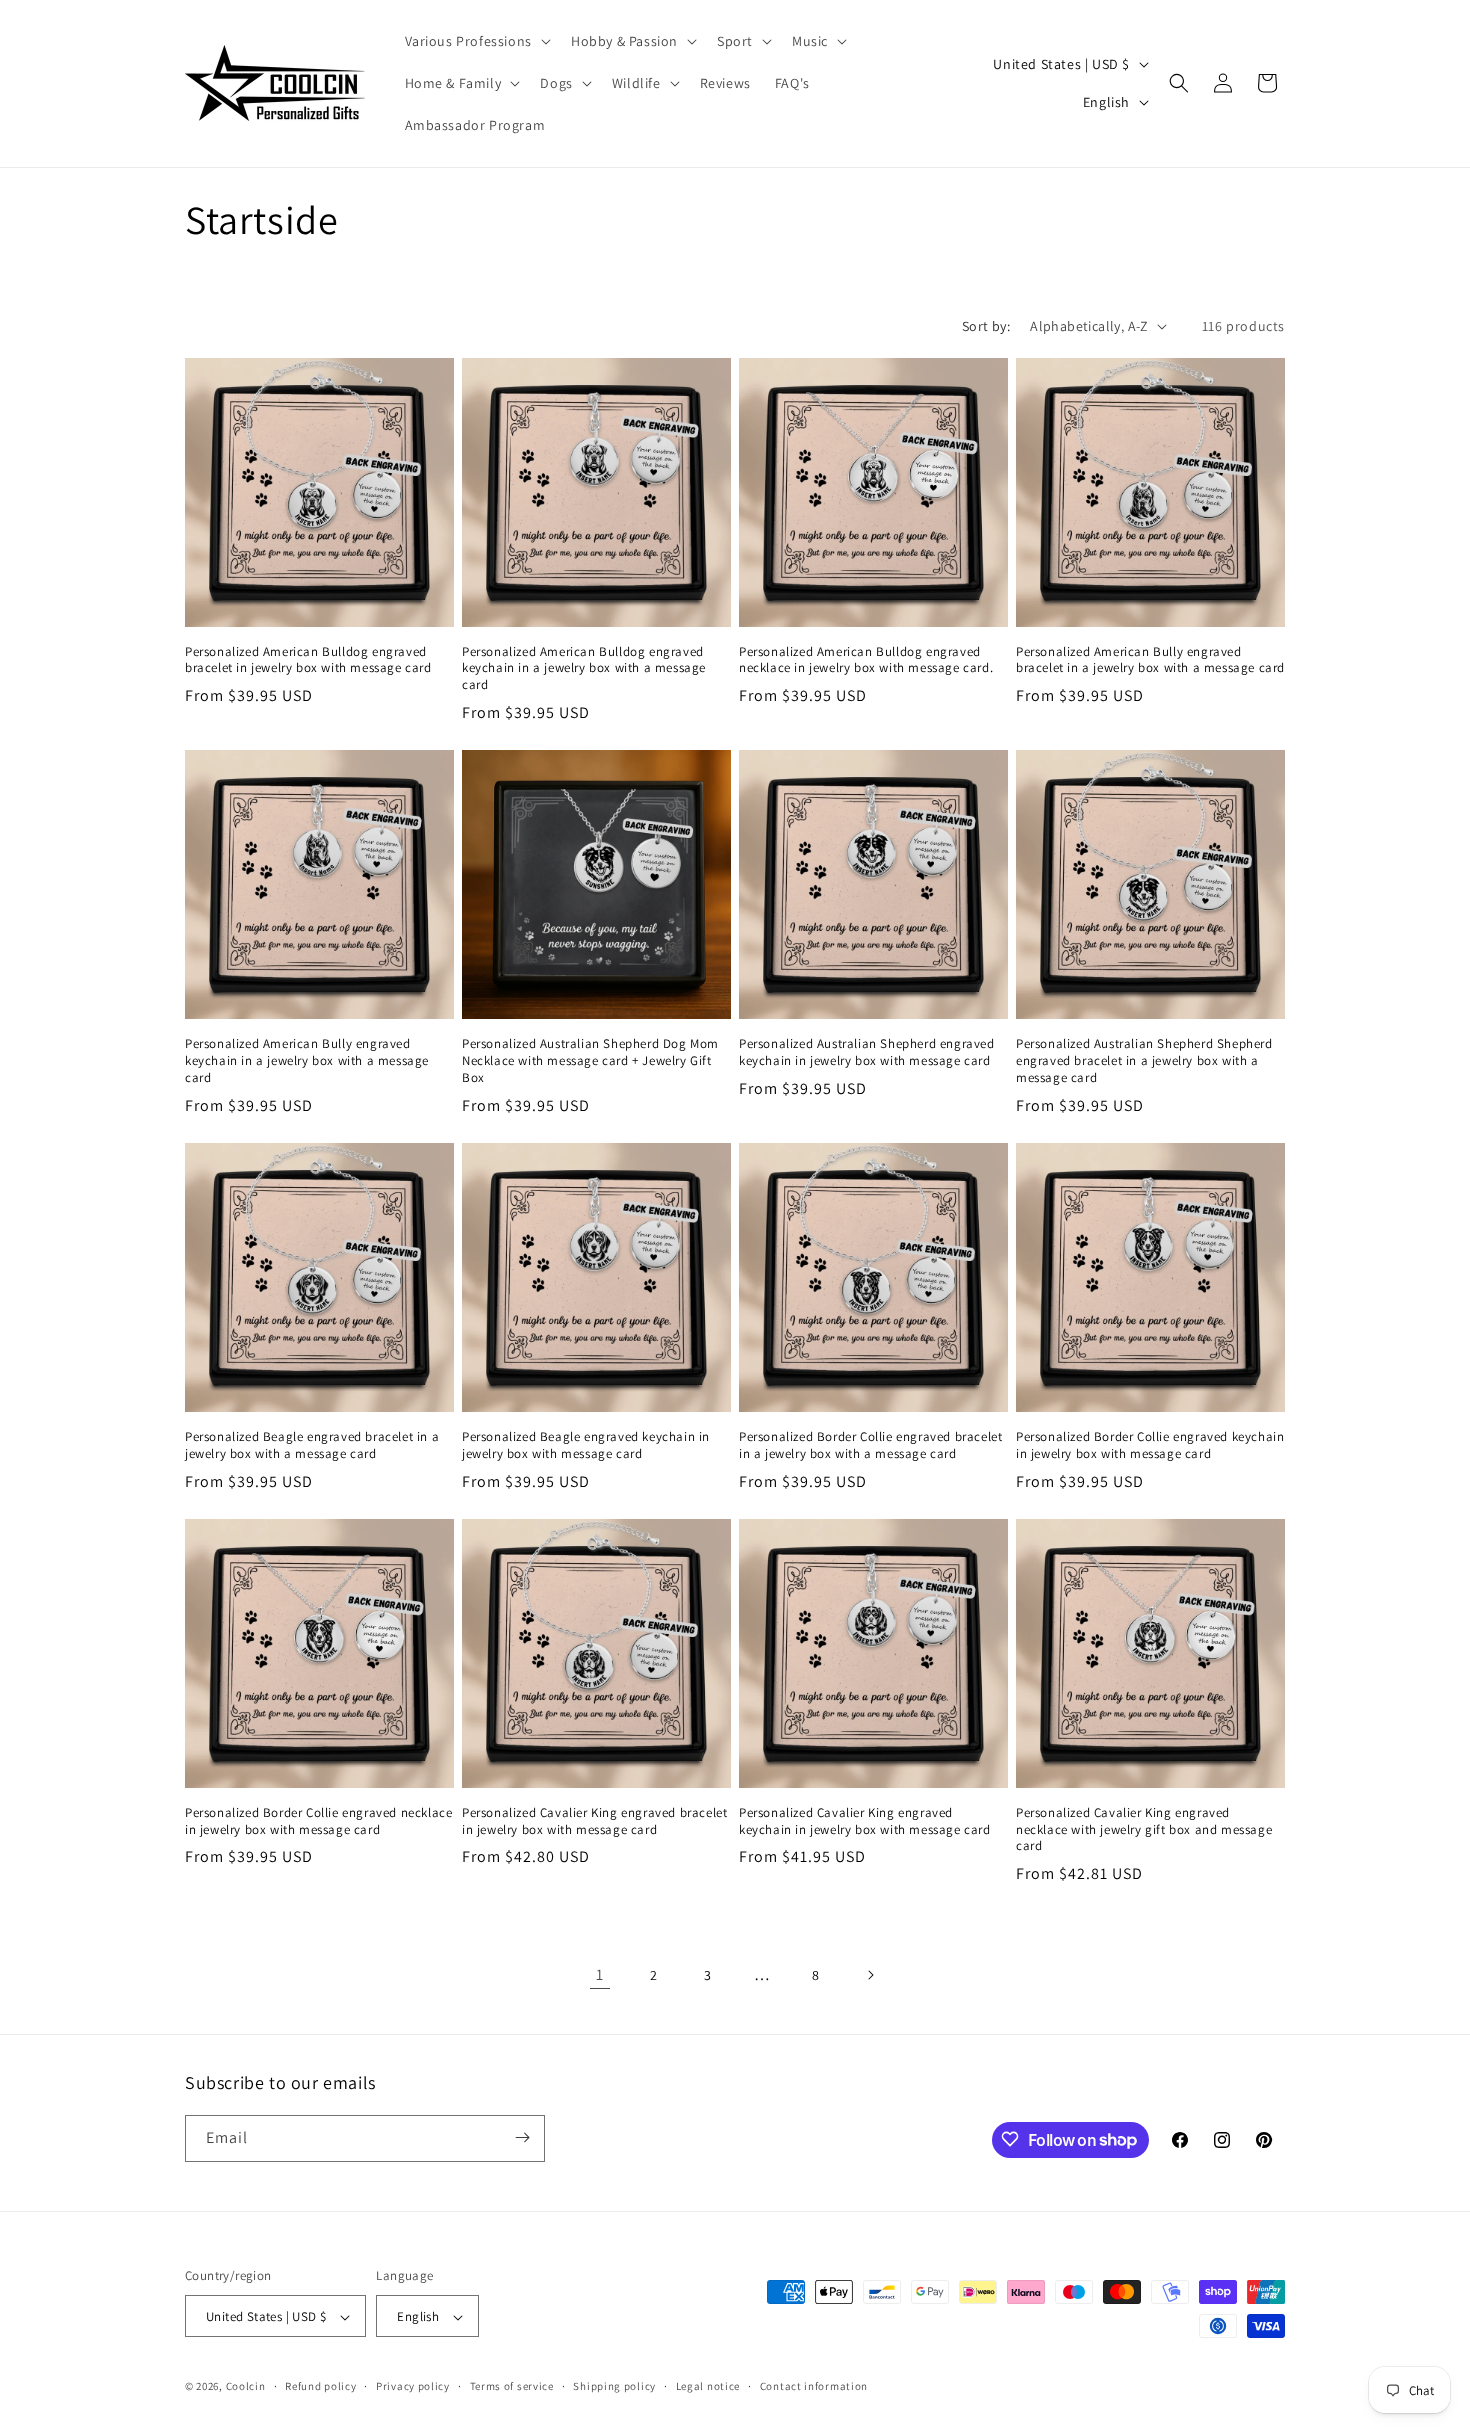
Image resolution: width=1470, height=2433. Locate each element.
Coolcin (246, 2387)
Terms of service (512, 2386)
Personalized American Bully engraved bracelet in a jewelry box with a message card (1150, 660)
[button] (476, 41)
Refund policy (320, 2386)
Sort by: (986, 326)
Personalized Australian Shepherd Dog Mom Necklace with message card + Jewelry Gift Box (590, 1061)
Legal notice (708, 2386)
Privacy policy (413, 2386)
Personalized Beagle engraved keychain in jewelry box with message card (586, 1445)
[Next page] (870, 1975)
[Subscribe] (522, 2137)
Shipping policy (614, 2386)
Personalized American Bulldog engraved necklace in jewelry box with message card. (866, 660)
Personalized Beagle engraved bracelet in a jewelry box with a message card (312, 1445)
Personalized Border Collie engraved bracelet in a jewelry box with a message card (870, 1445)
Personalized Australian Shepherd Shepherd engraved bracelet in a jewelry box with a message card (1144, 1061)
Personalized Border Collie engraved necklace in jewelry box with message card (318, 1821)
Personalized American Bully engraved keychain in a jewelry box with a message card (307, 1061)
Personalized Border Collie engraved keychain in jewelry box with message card (1150, 1445)
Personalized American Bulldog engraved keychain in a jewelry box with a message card (584, 669)
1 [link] (600, 1974)
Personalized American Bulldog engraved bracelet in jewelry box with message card (308, 660)
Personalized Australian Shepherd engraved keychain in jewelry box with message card (867, 1052)
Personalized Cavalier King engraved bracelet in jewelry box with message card (594, 1821)
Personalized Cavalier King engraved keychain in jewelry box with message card (865, 1821)
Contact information (814, 2386)
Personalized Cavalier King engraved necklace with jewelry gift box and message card (1144, 1830)
